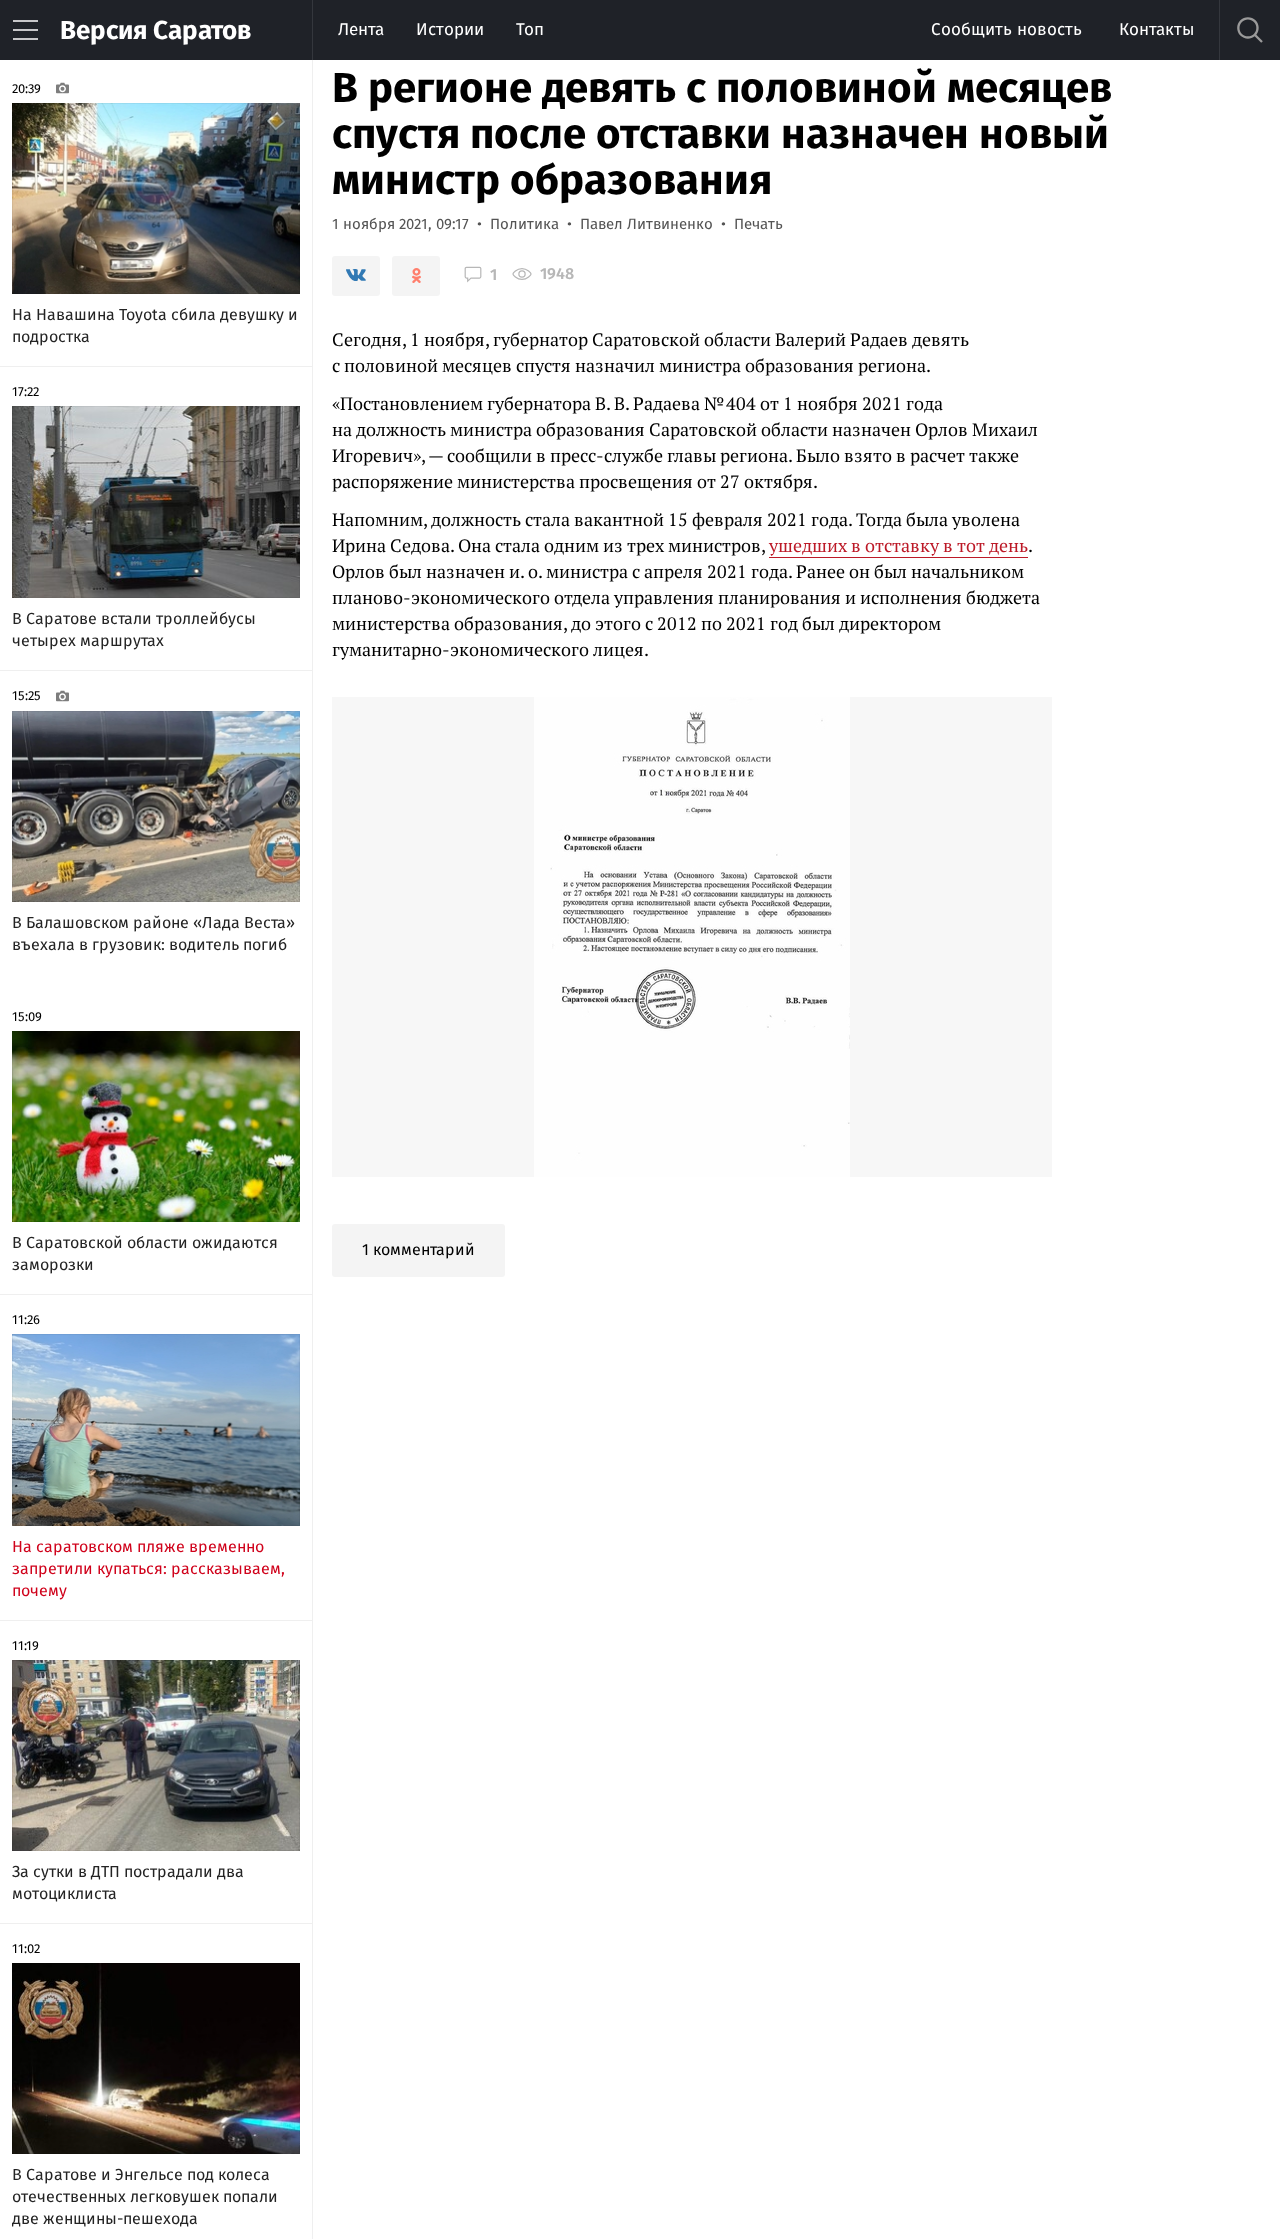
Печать (758, 224)
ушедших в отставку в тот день (898, 545)
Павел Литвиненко (646, 224)
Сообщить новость (1006, 29)
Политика (524, 224)
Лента (361, 29)
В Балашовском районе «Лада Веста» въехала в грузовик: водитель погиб (153, 933)
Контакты (1156, 29)
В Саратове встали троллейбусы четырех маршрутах (134, 629)
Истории (450, 29)
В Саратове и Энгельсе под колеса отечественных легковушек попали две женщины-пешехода (145, 2196)
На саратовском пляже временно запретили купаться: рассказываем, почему (148, 1568)
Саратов (155, 30)
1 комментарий (418, 1249)
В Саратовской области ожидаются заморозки (145, 1253)
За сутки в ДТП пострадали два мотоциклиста (128, 1882)
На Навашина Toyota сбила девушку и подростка (155, 325)
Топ (530, 29)
